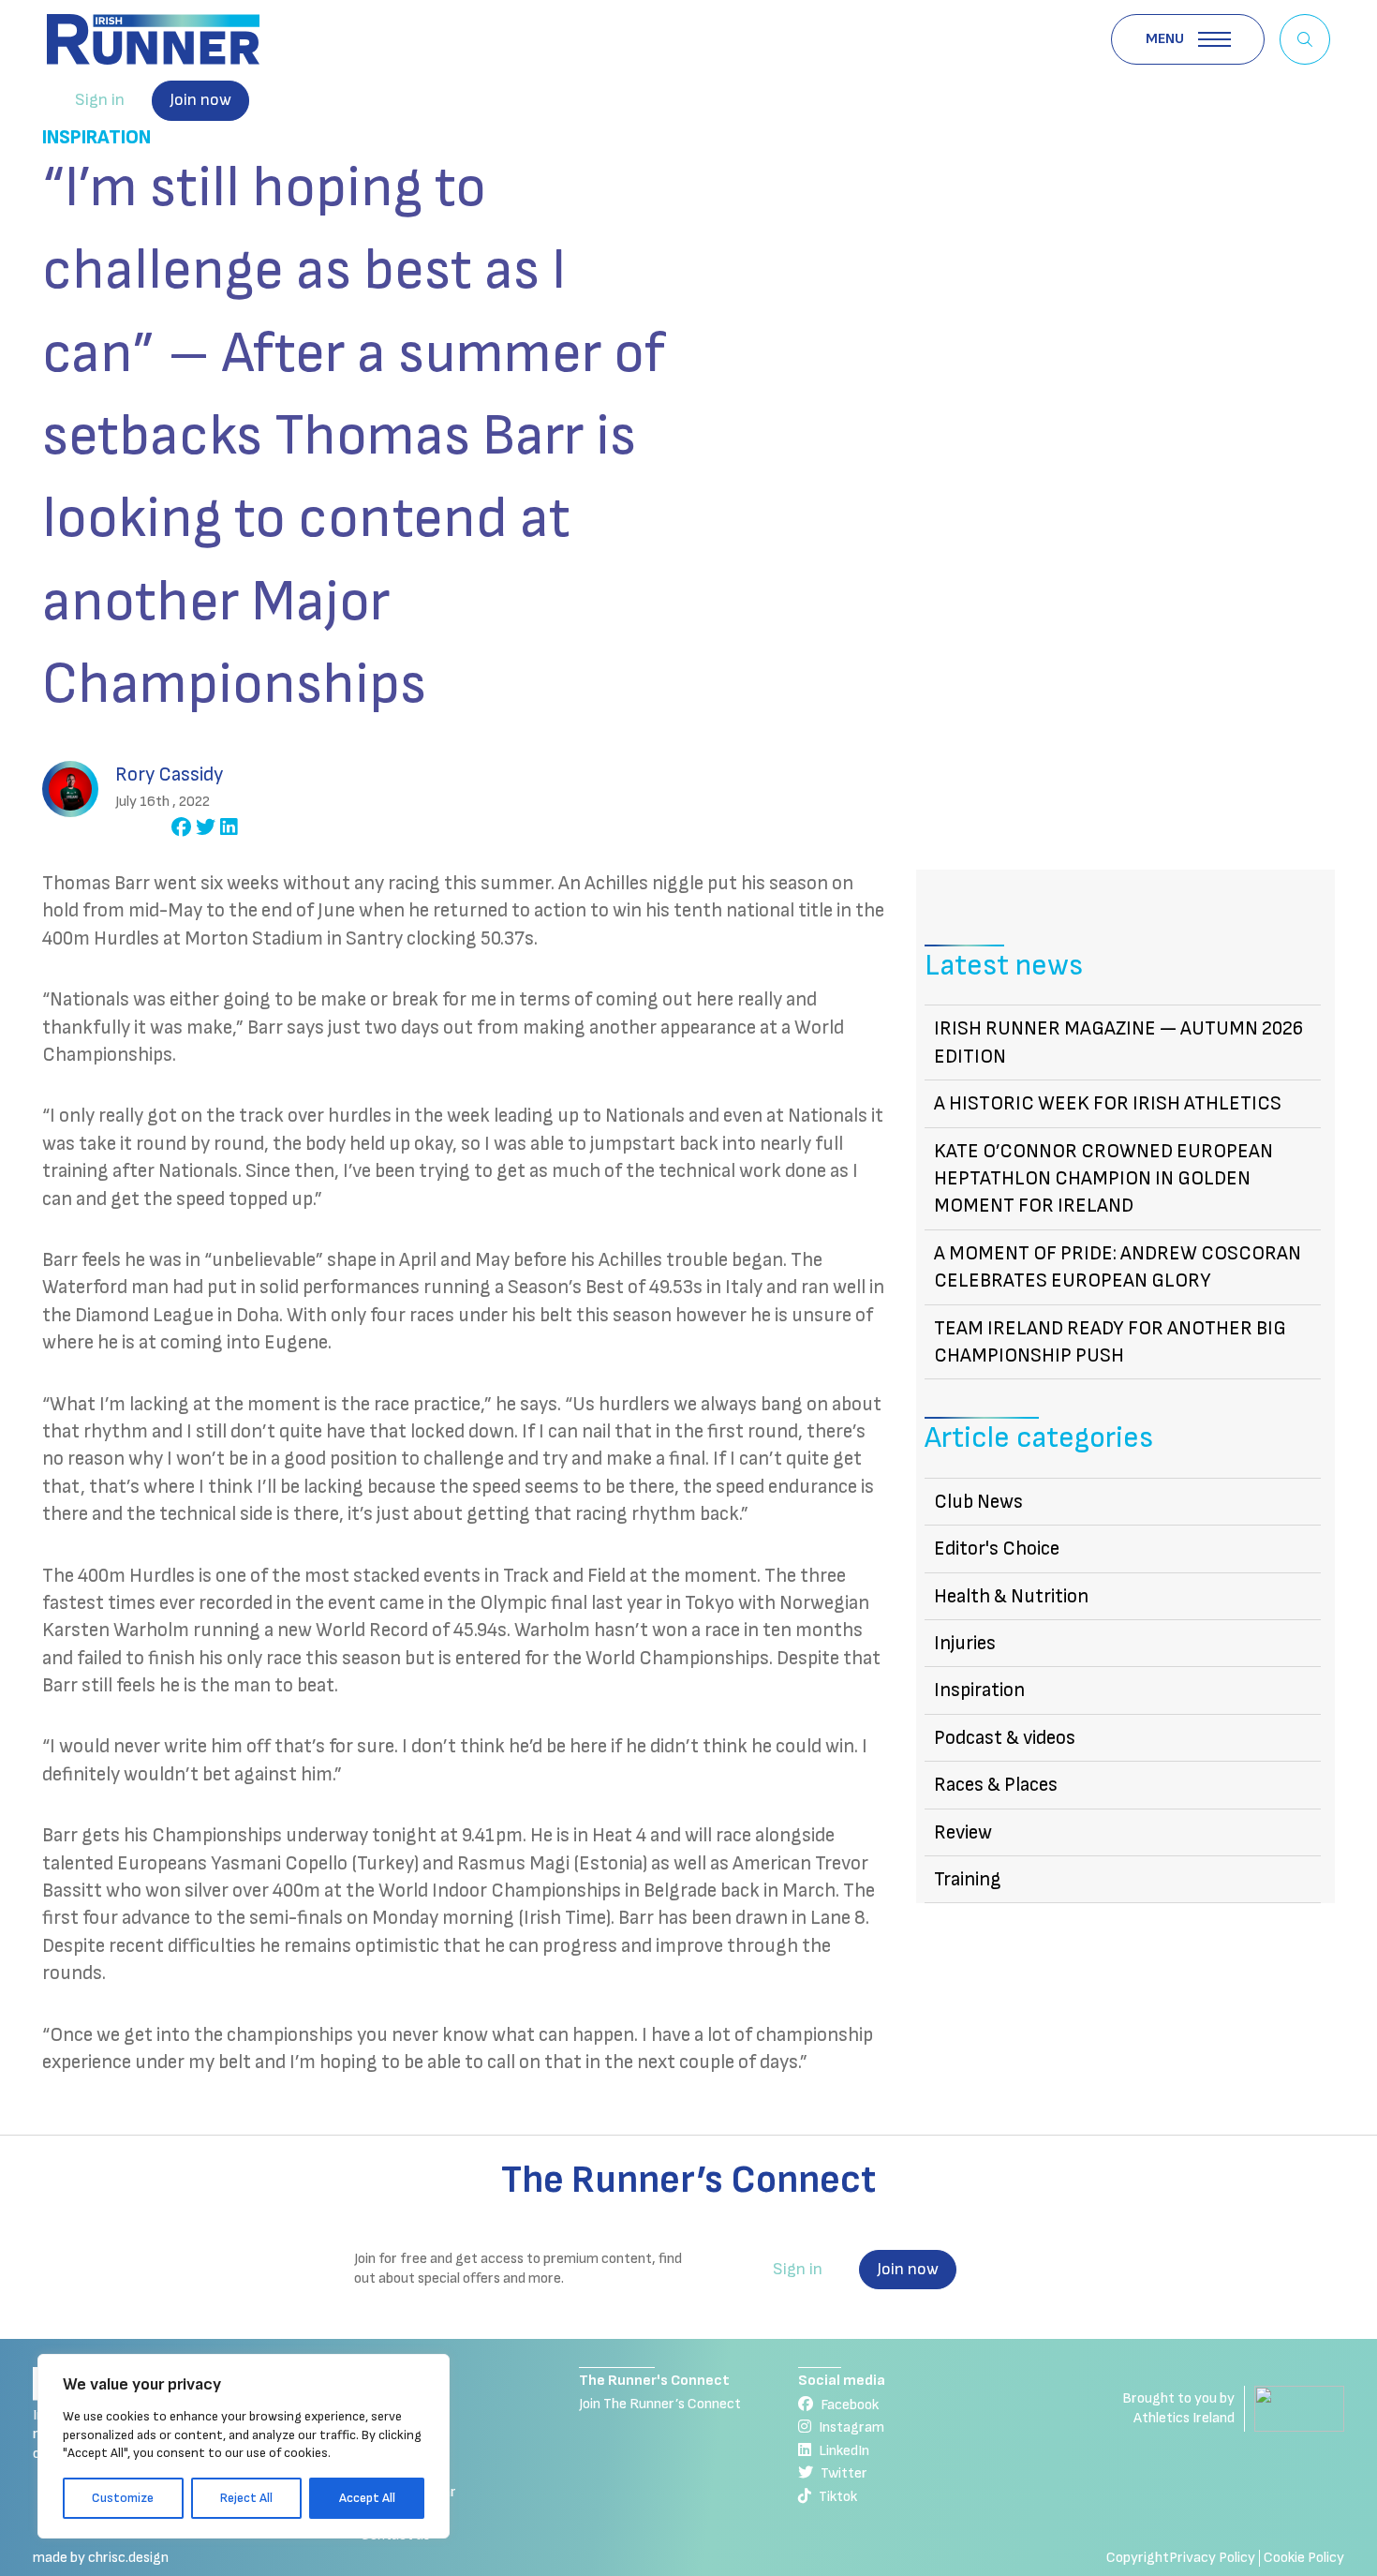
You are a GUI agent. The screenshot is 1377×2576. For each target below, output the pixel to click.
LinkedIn (844, 2451)
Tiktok (838, 2497)
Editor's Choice (997, 1549)
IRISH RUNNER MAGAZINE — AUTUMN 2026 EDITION (1118, 1042)
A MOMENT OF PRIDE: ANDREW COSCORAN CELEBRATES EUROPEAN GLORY (1118, 1267)
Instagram (851, 2427)
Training (968, 1879)
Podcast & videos (1005, 1738)
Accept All (367, 2498)
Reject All (246, 2498)
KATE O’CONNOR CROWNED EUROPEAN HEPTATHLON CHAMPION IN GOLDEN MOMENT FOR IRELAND (1103, 1179)
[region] (244, 2446)
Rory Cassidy (169, 774)
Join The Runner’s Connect (660, 2404)
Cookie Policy (1304, 2558)
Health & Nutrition (1011, 1596)
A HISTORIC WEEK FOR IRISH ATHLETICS (1108, 1103)
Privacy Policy (1212, 2558)
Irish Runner (153, 39)
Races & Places (996, 1785)
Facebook (850, 2405)
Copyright (1138, 2558)
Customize (123, 2498)
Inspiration (96, 137)
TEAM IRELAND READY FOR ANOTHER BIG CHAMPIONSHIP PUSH (1110, 1342)
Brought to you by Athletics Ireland (1178, 2408)
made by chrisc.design (101, 2558)
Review (963, 1832)
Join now (200, 100)
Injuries (965, 1643)
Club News (978, 1502)
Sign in (100, 100)
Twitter (844, 2473)
